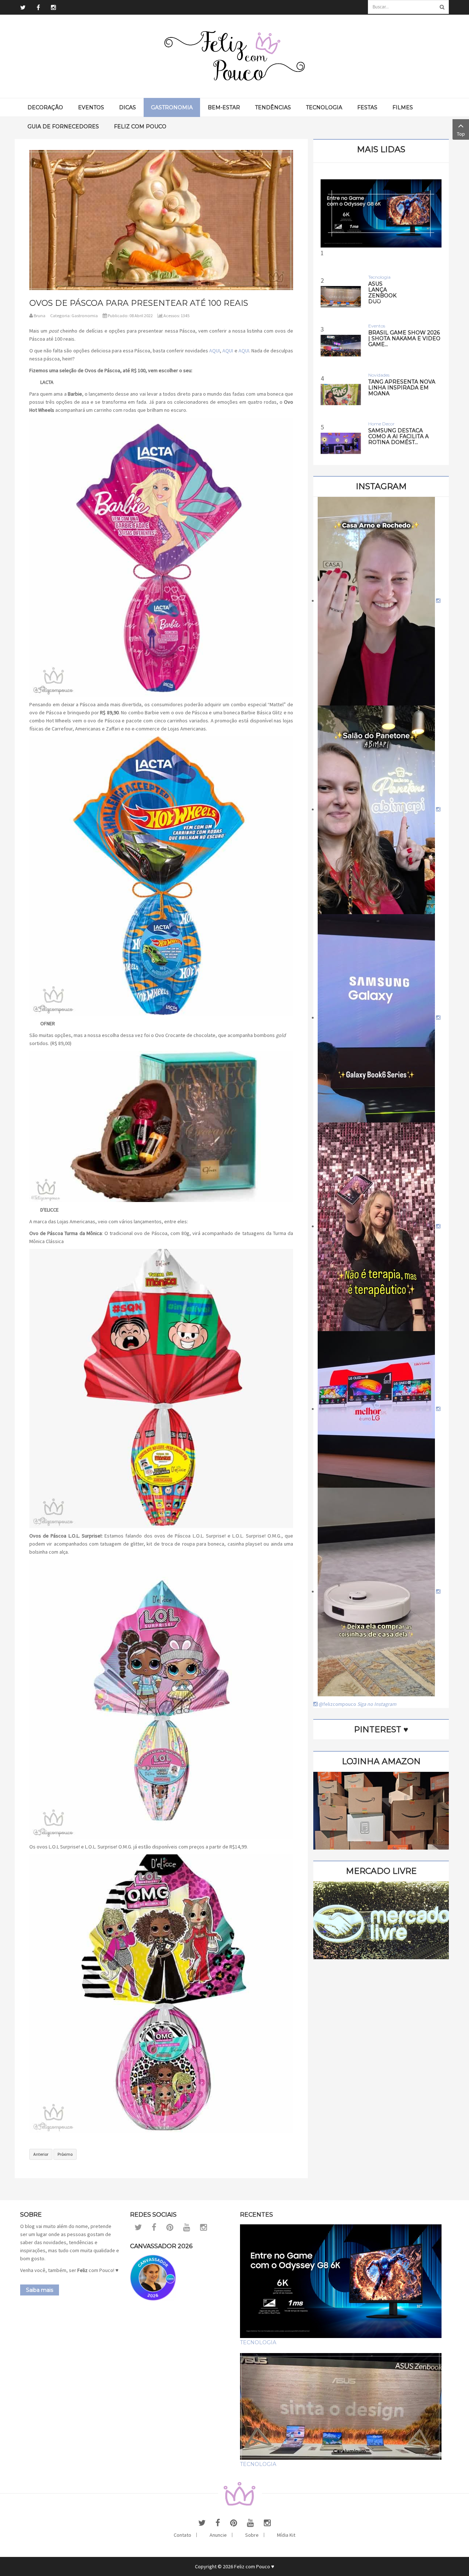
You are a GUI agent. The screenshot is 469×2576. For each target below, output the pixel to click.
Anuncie (218, 2535)
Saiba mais (40, 2290)
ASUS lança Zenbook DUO (382, 293)
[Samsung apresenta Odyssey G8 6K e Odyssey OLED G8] (381, 213)
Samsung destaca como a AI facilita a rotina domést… (398, 436)
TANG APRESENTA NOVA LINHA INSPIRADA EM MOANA (402, 388)
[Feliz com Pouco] (234, 56)
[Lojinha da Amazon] (381, 1810)
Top (461, 134)
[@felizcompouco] (379, 601)
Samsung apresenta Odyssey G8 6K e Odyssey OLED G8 (381, 316)
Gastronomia (85, 316)
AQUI (215, 351)
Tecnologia (258, 2342)
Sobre (252, 2535)
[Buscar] (442, 7)
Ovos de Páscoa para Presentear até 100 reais (139, 303)
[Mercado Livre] (381, 1920)
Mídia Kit (286, 2535)
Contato (182, 2535)
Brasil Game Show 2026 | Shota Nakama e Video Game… (404, 338)
